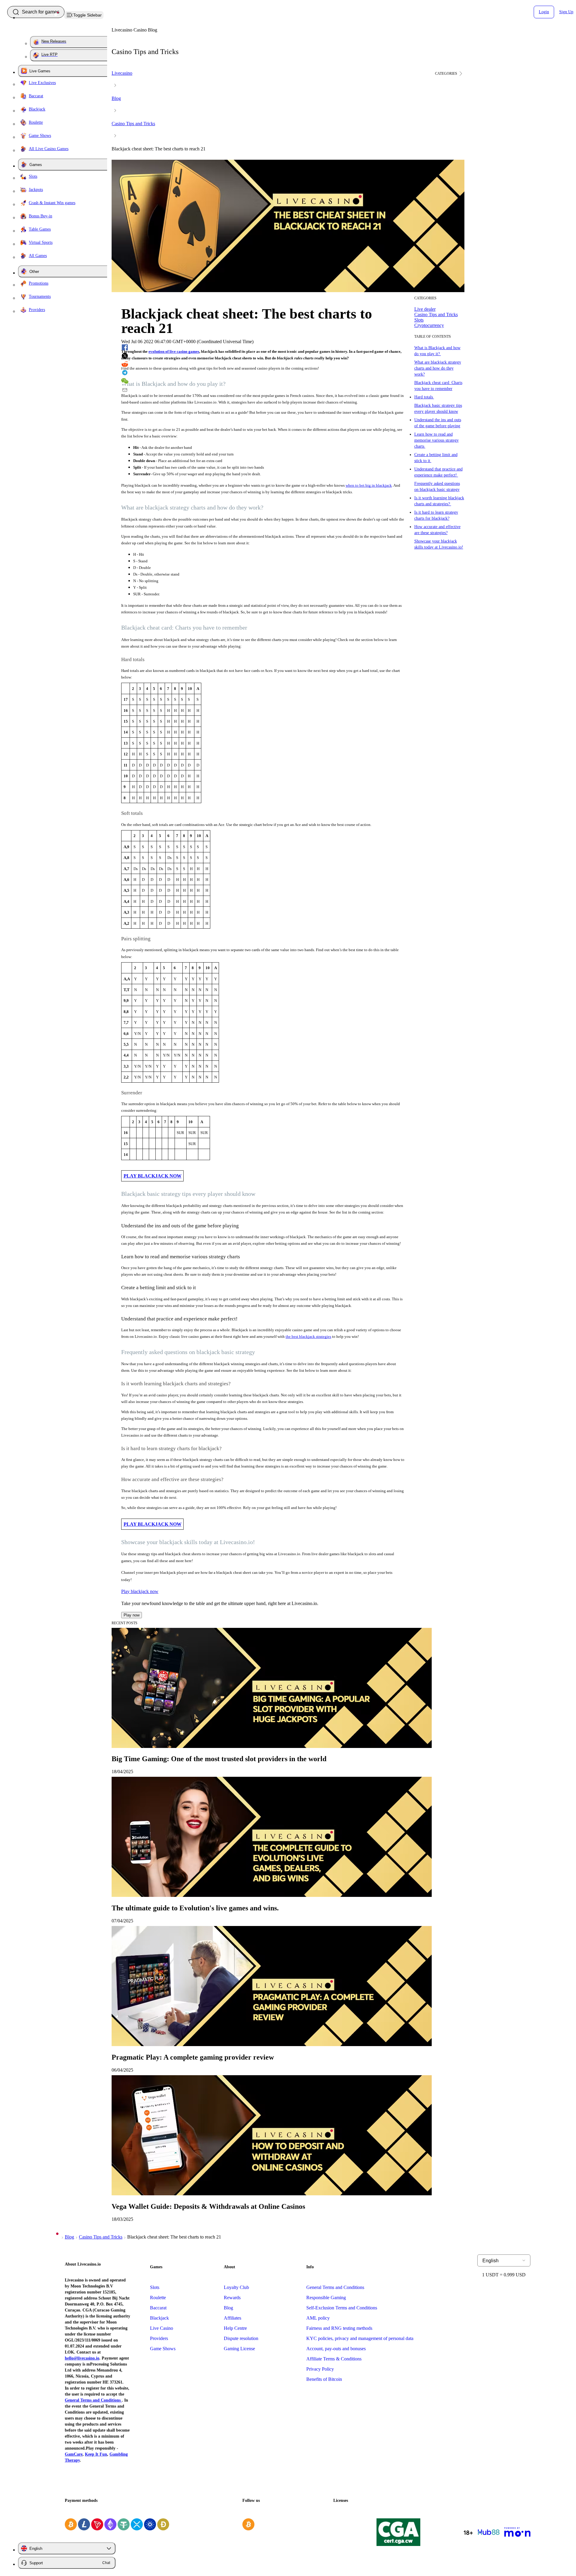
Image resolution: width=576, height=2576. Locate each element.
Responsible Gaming (326, 2298)
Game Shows (163, 2349)
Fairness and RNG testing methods (339, 2328)
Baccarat (158, 2308)
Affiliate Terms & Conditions (334, 2359)
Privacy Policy (320, 2369)
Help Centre (235, 2328)
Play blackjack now (140, 1591)
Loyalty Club (236, 2287)
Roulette (158, 2298)
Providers (159, 2338)
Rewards (232, 2298)
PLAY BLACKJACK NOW (153, 1176)
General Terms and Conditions (335, 2287)
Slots (155, 2287)
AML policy (318, 2318)
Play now (132, 1615)
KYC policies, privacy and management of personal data (360, 2338)
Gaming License (239, 2349)
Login (544, 12)
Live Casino (162, 2328)
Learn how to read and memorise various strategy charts (436, 440)
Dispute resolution (241, 2338)
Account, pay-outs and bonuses (336, 2349)
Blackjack (159, 2318)
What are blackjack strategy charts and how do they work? (438, 368)
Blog (228, 2308)
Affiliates (232, 2318)
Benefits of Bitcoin (324, 2379)
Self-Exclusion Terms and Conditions (342, 2308)
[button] (450, 74)
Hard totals (424, 397)
